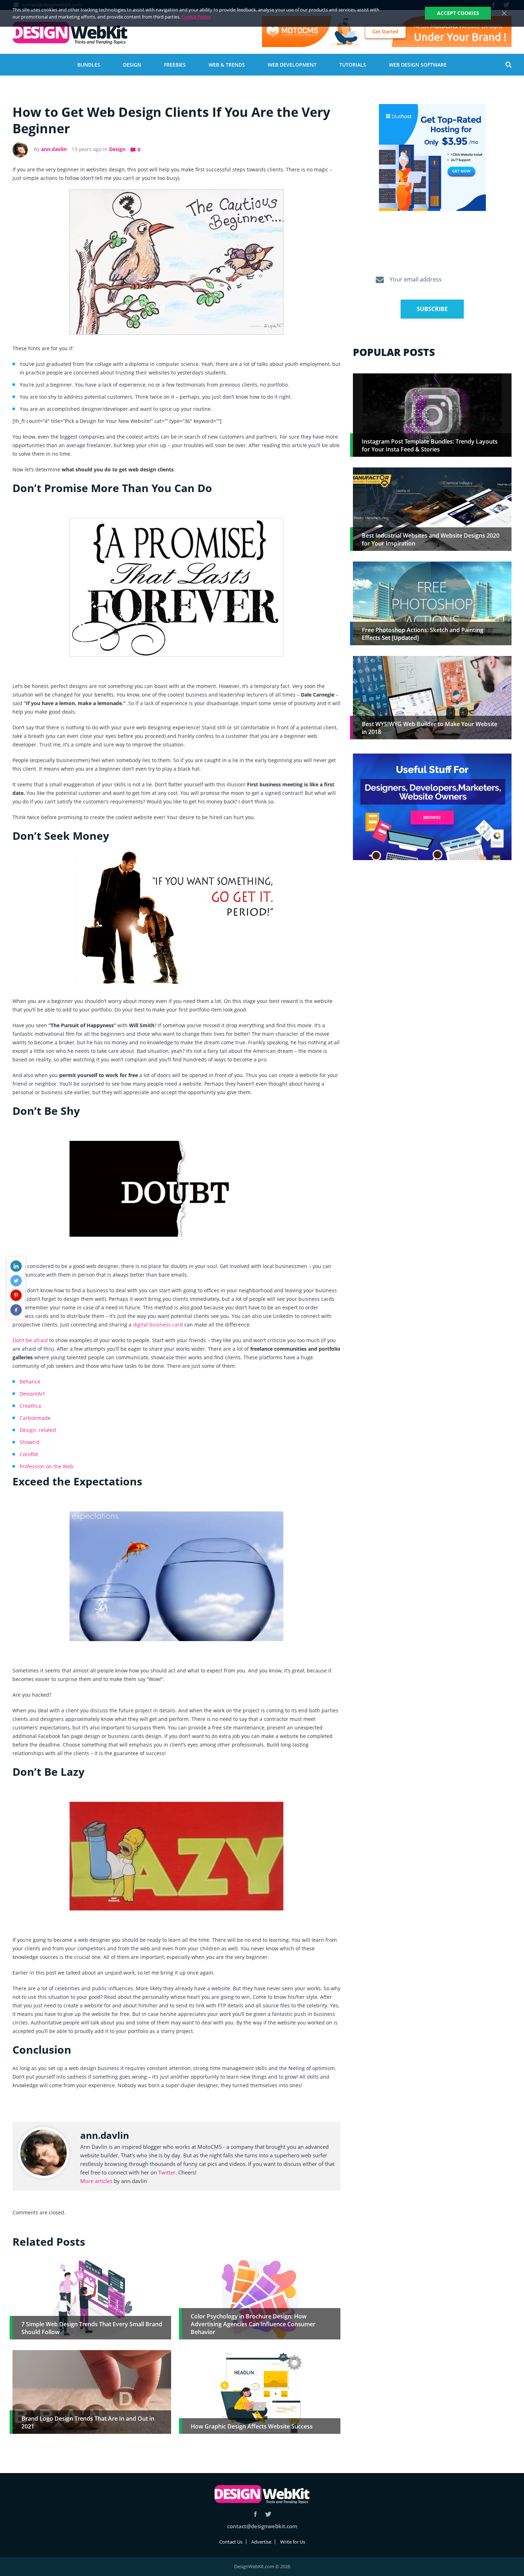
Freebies (175, 65)
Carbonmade (35, 1418)
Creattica (30, 1406)
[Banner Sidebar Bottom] (432, 807)
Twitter (167, 2172)
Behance (30, 1382)
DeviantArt (32, 1394)
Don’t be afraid (30, 1340)
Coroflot (29, 1454)
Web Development (292, 65)
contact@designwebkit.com (262, 2526)
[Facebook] (16, 1310)
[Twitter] (16, 1281)
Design (132, 65)
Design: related (38, 1430)
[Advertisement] (432, 921)
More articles (96, 2181)
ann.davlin (54, 149)
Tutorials (353, 65)
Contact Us (231, 2542)
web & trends (227, 65)
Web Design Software (418, 65)
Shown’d (30, 1442)
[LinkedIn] (16, 1266)
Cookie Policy (196, 17)
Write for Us (293, 2542)
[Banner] (387, 32)
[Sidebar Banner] (432, 158)
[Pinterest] (16, 1295)
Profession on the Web (47, 1466)
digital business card (158, 1325)
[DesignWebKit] (70, 33)
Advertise (261, 2542)
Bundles (89, 65)
